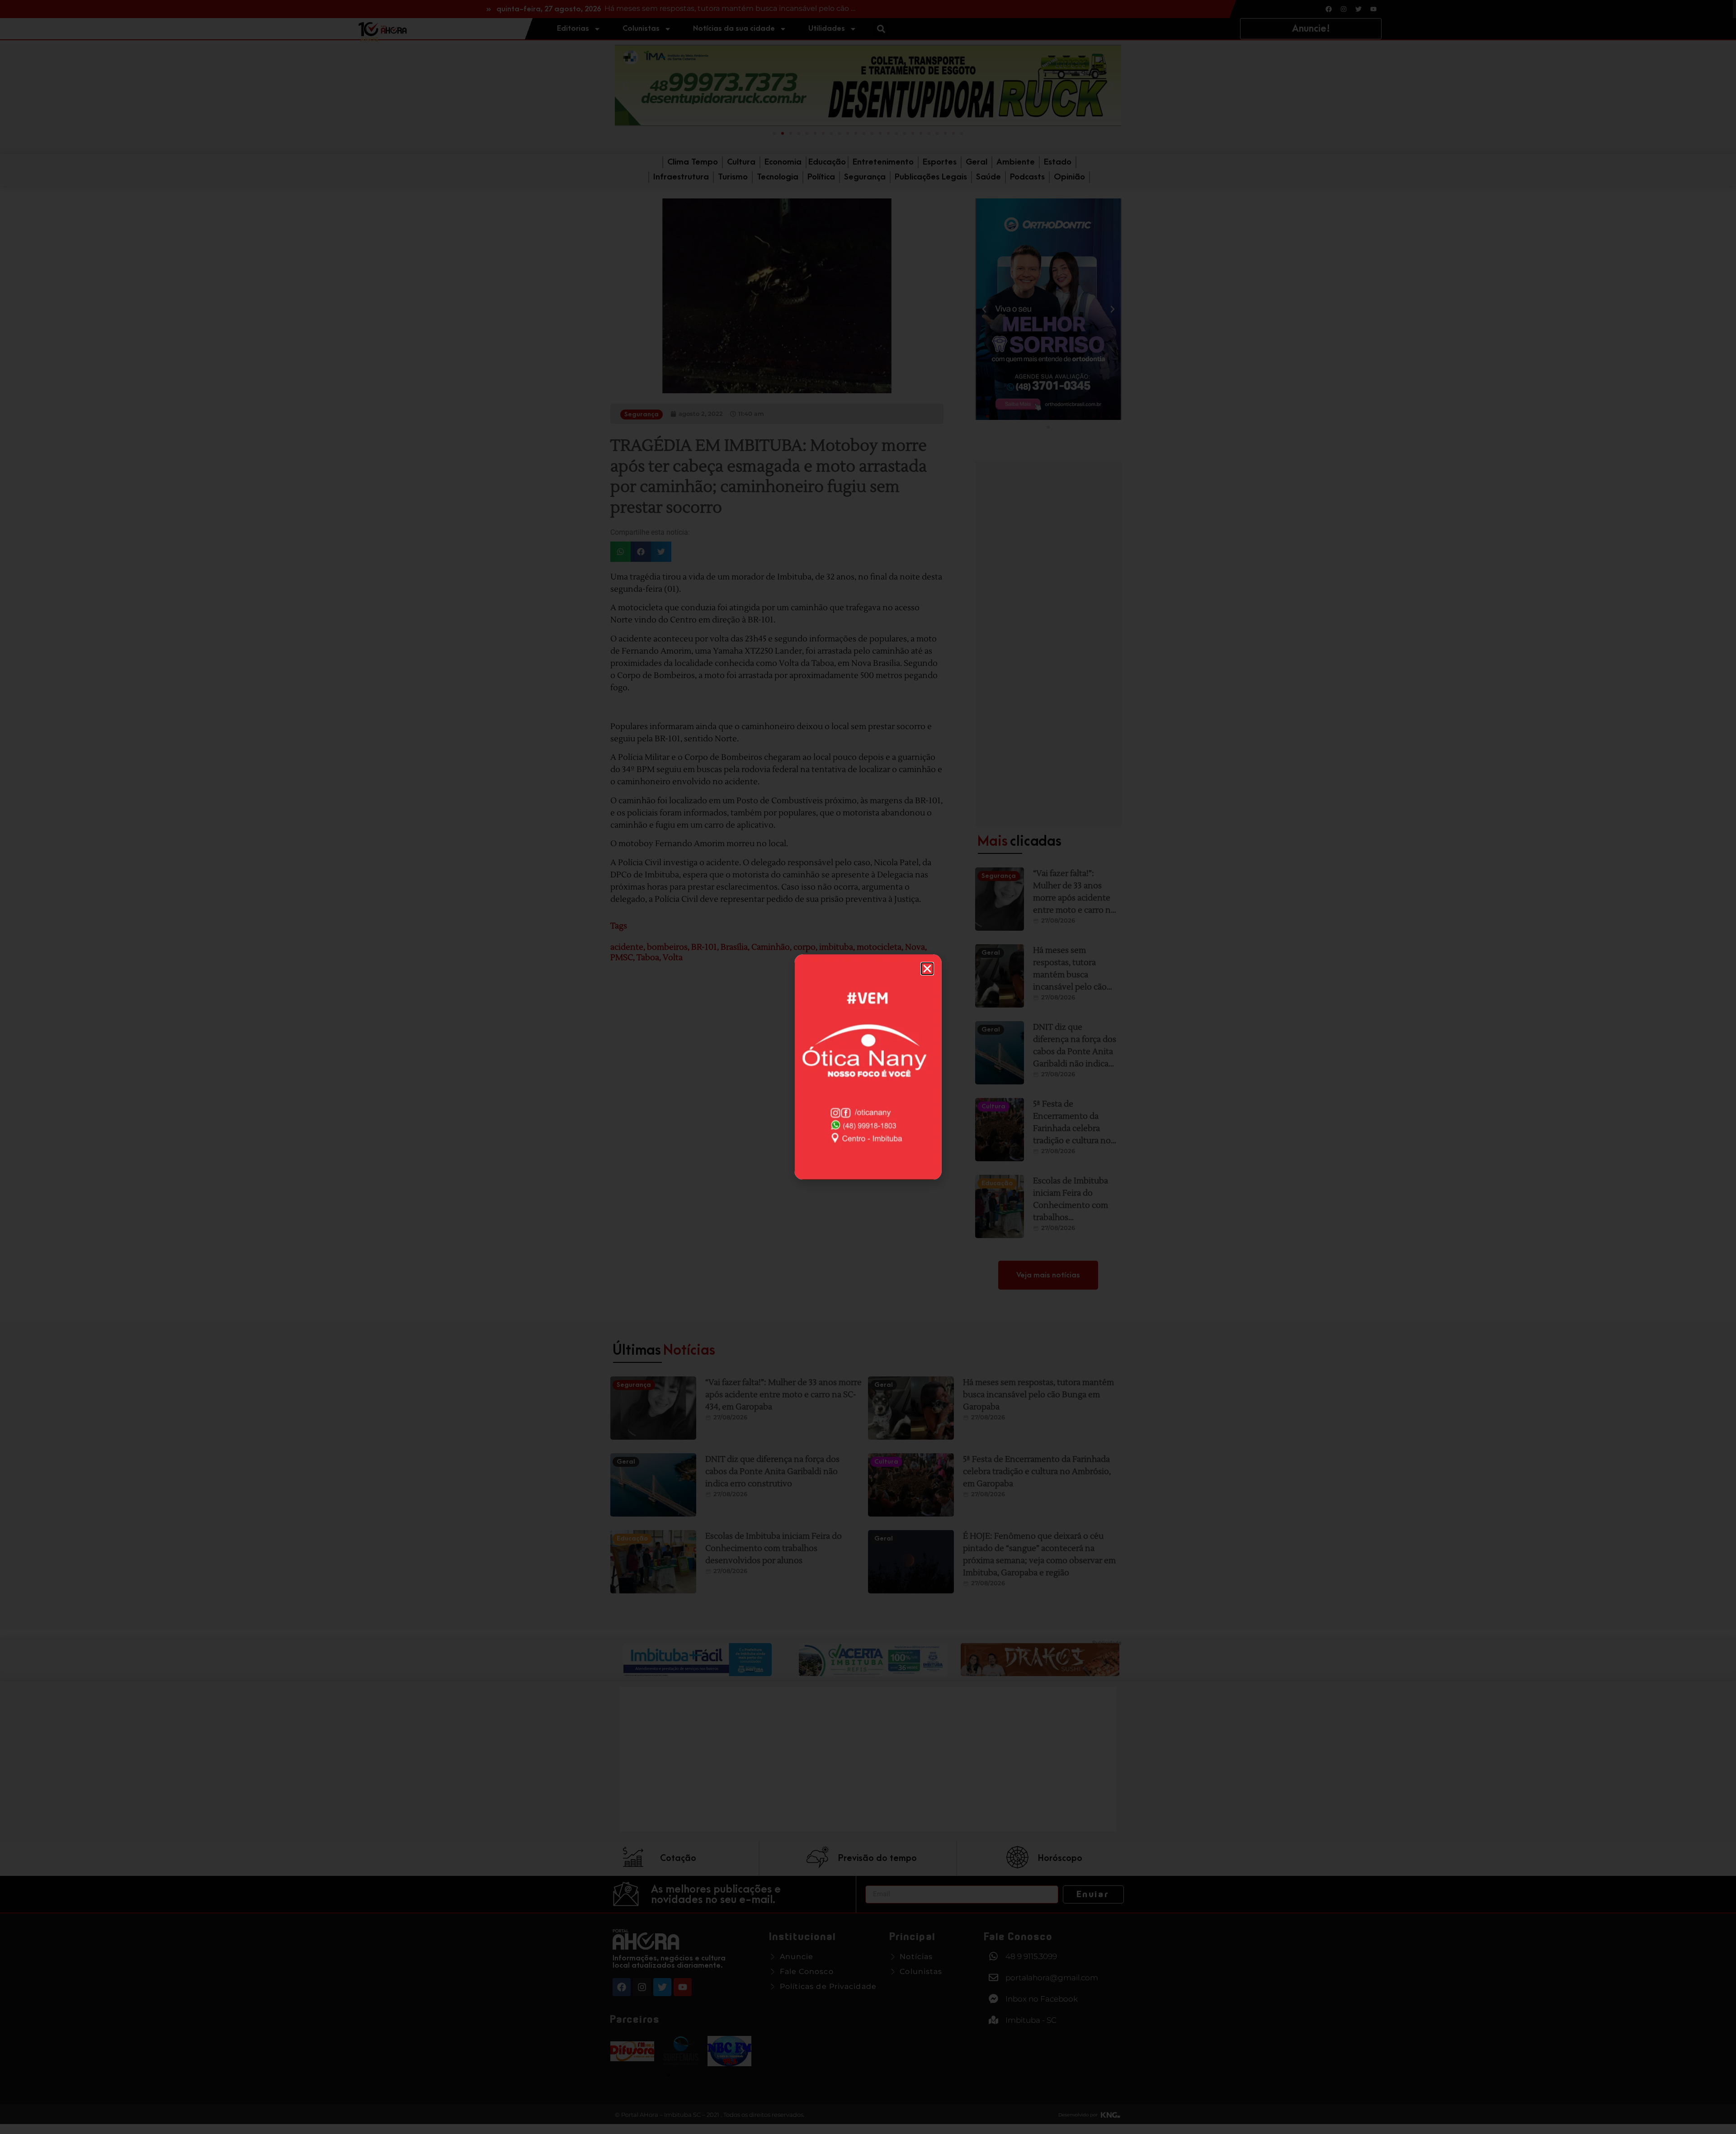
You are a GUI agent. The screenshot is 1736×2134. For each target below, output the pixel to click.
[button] (927, 969)
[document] (868, 1067)
